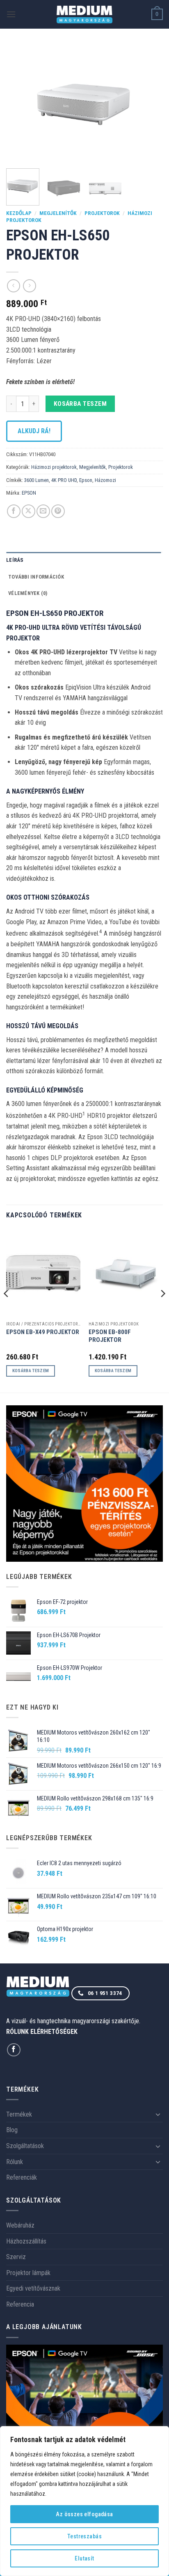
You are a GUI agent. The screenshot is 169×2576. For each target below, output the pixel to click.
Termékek (19, 2114)
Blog (12, 2130)
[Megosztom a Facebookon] (14, 511)
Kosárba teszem (80, 404)
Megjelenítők (58, 213)
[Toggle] (158, 2114)
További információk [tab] (36, 577)
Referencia (20, 2304)
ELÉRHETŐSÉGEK (54, 2032)
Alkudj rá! (34, 431)
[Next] (149, 103)
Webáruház (20, 2225)
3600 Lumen (37, 480)
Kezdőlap (19, 213)
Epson (86, 480)
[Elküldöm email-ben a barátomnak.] (43, 511)
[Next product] (13, 286)
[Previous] (20, 103)
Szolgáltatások (25, 2146)
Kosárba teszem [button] (31, 1371)
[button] (11, 14)
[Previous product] (29, 286)
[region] (84, 2501)
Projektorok (102, 213)
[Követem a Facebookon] (14, 2050)
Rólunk (15, 2162)
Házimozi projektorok (54, 467)
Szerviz (16, 2257)
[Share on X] (29, 511)
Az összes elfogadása (84, 2514)
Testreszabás (84, 2536)
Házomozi (105, 480)
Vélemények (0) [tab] (28, 593)
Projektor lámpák (28, 2273)
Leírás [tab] (15, 560)
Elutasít (84, 2558)
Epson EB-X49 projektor (43, 1332)
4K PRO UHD (64, 480)
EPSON (29, 493)
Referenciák (22, 2177)
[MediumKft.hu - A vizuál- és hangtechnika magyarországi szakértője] (85, 15)
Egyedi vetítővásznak (33, 2288)
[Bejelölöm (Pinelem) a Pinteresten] (58, 511)
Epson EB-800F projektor (110, 1336)
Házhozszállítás (26, 2241)
